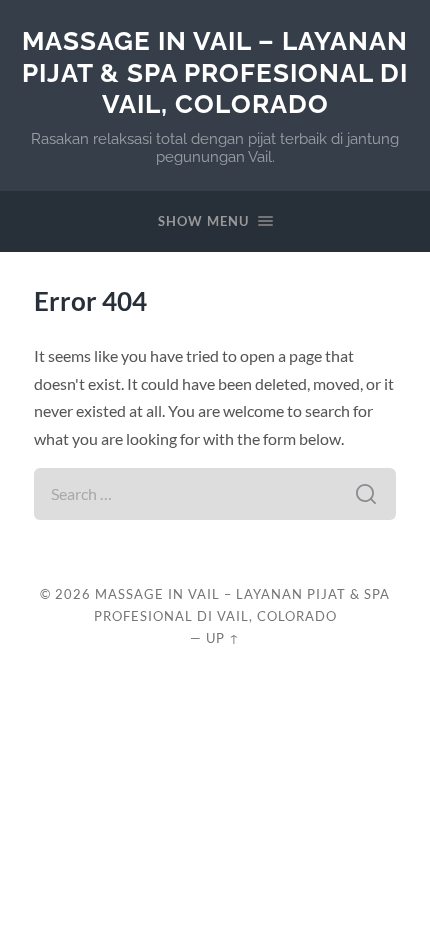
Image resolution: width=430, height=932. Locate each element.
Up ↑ (223, 638)
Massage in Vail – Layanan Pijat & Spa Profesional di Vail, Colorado (215, 72)
